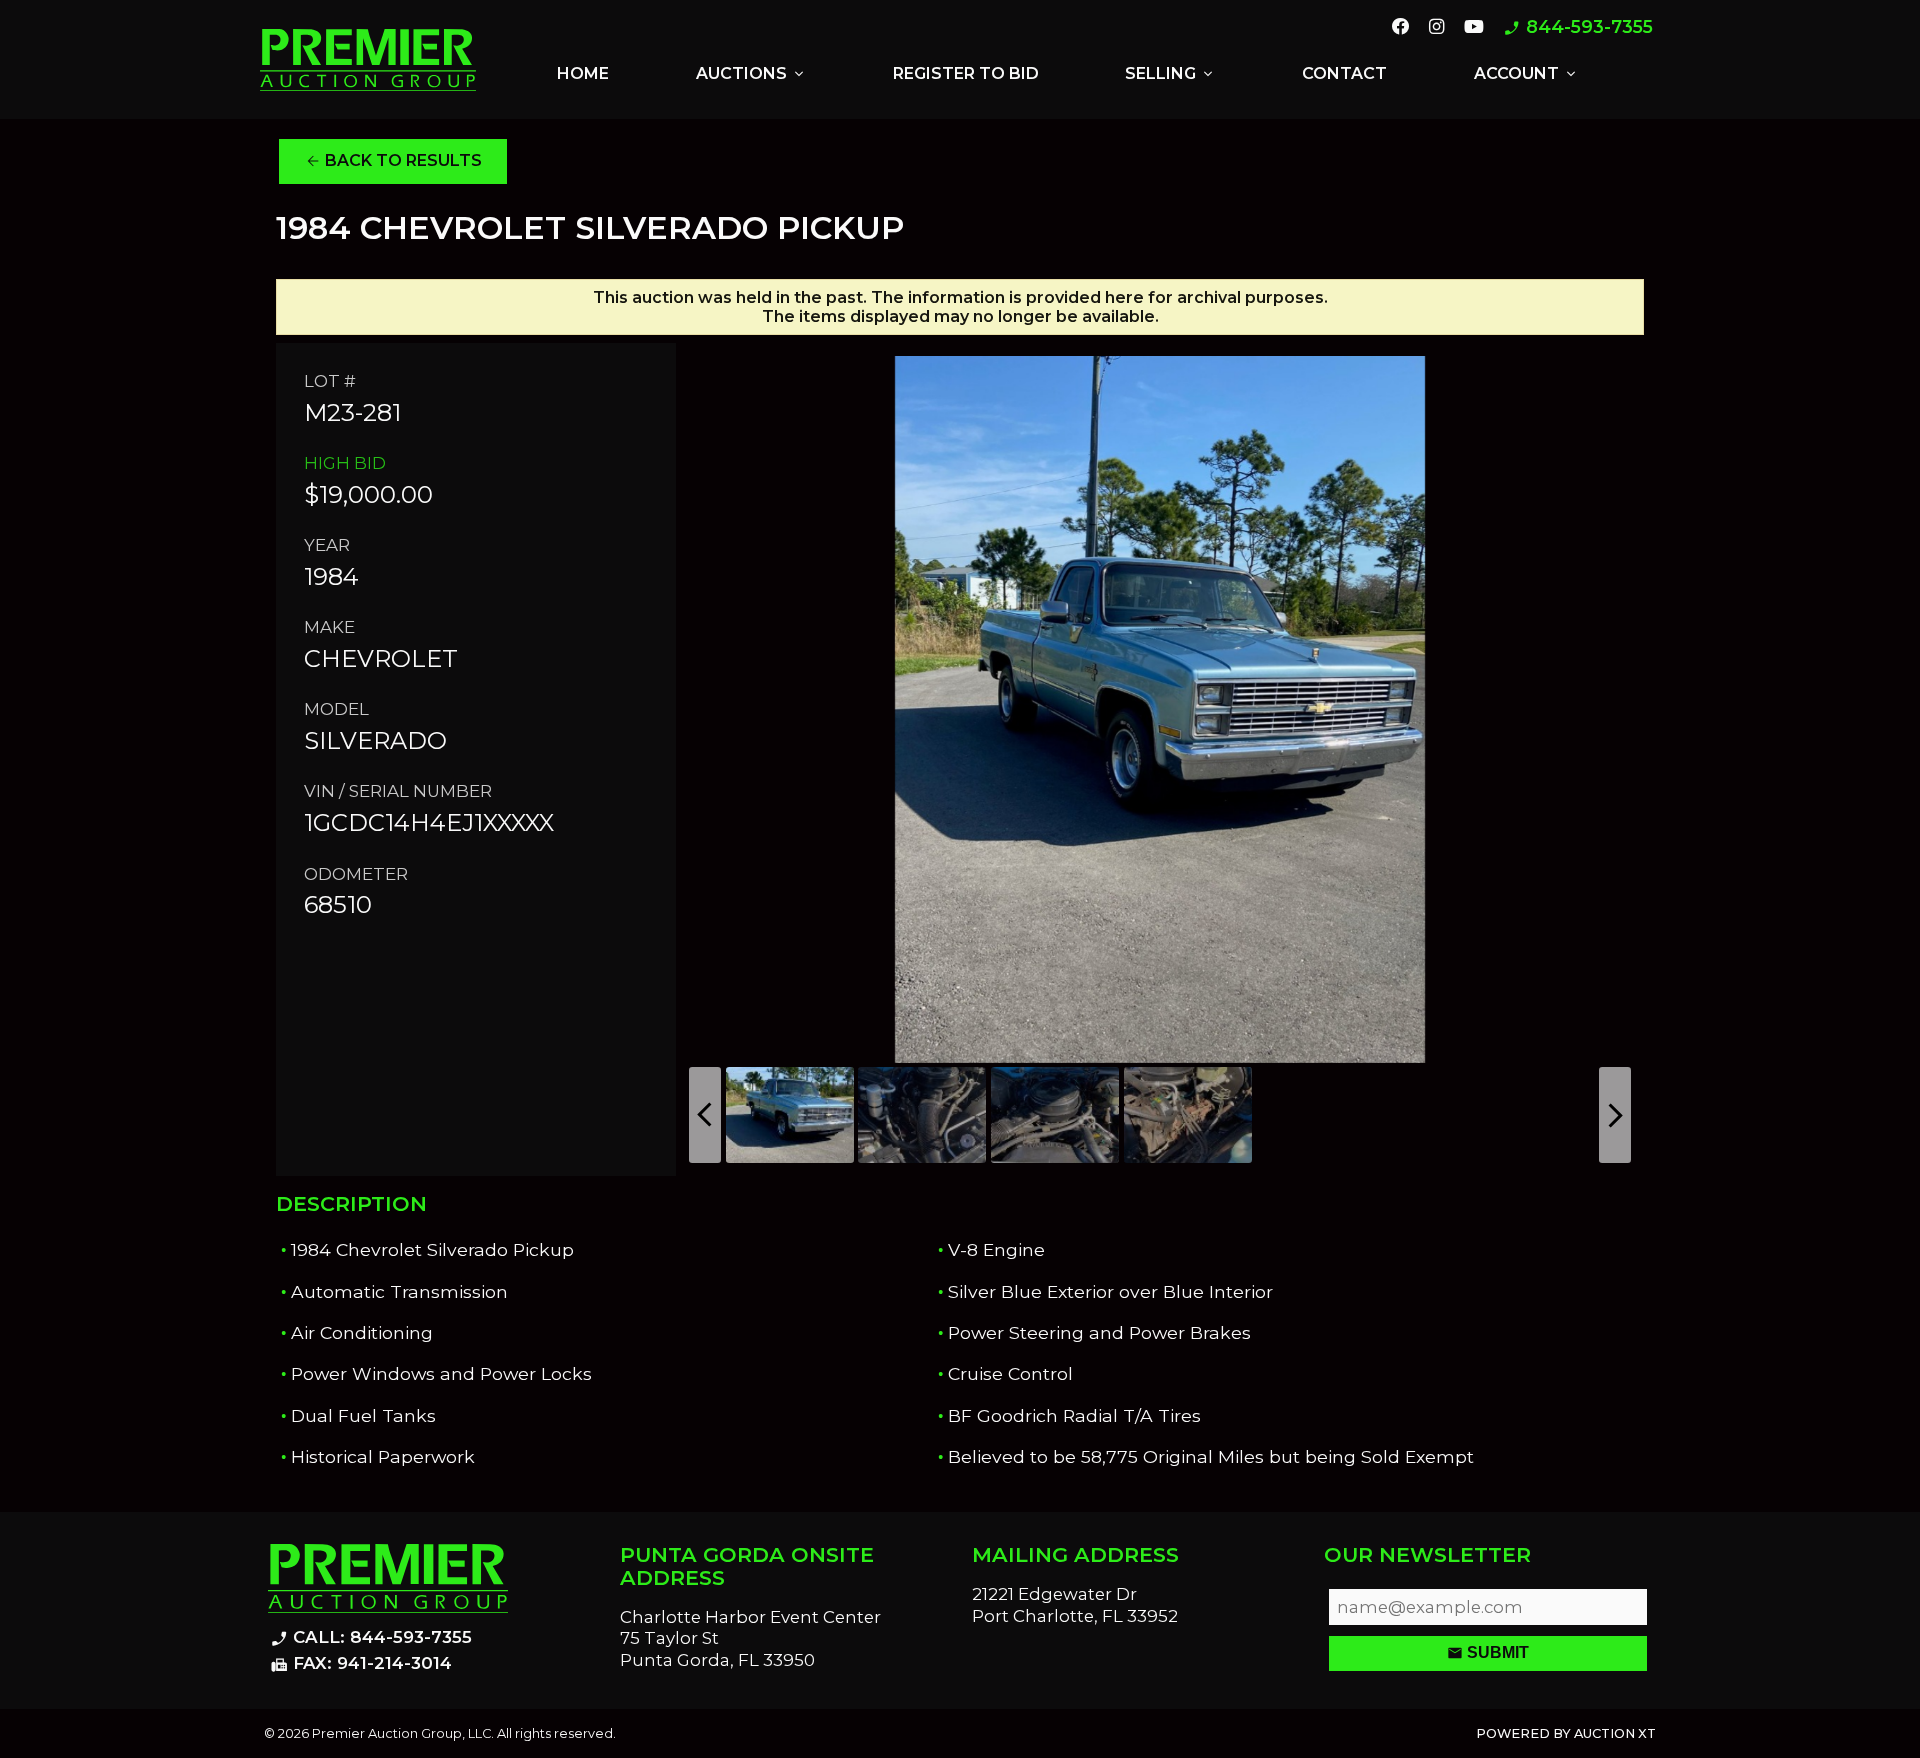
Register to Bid (966, 73)
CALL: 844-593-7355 (371, 1638)
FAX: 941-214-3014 (361, 1664)
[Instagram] (1436, 28)
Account (1526, 74)
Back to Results (393, 161)
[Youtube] (1474, 28)
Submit (1488, 1653)
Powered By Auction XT (1566, 1733)
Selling (1170, 74)
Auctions (751, 74)
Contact (1344, 73)
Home (583, 73)
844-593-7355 (1578, 27)
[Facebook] (1401, 28)
